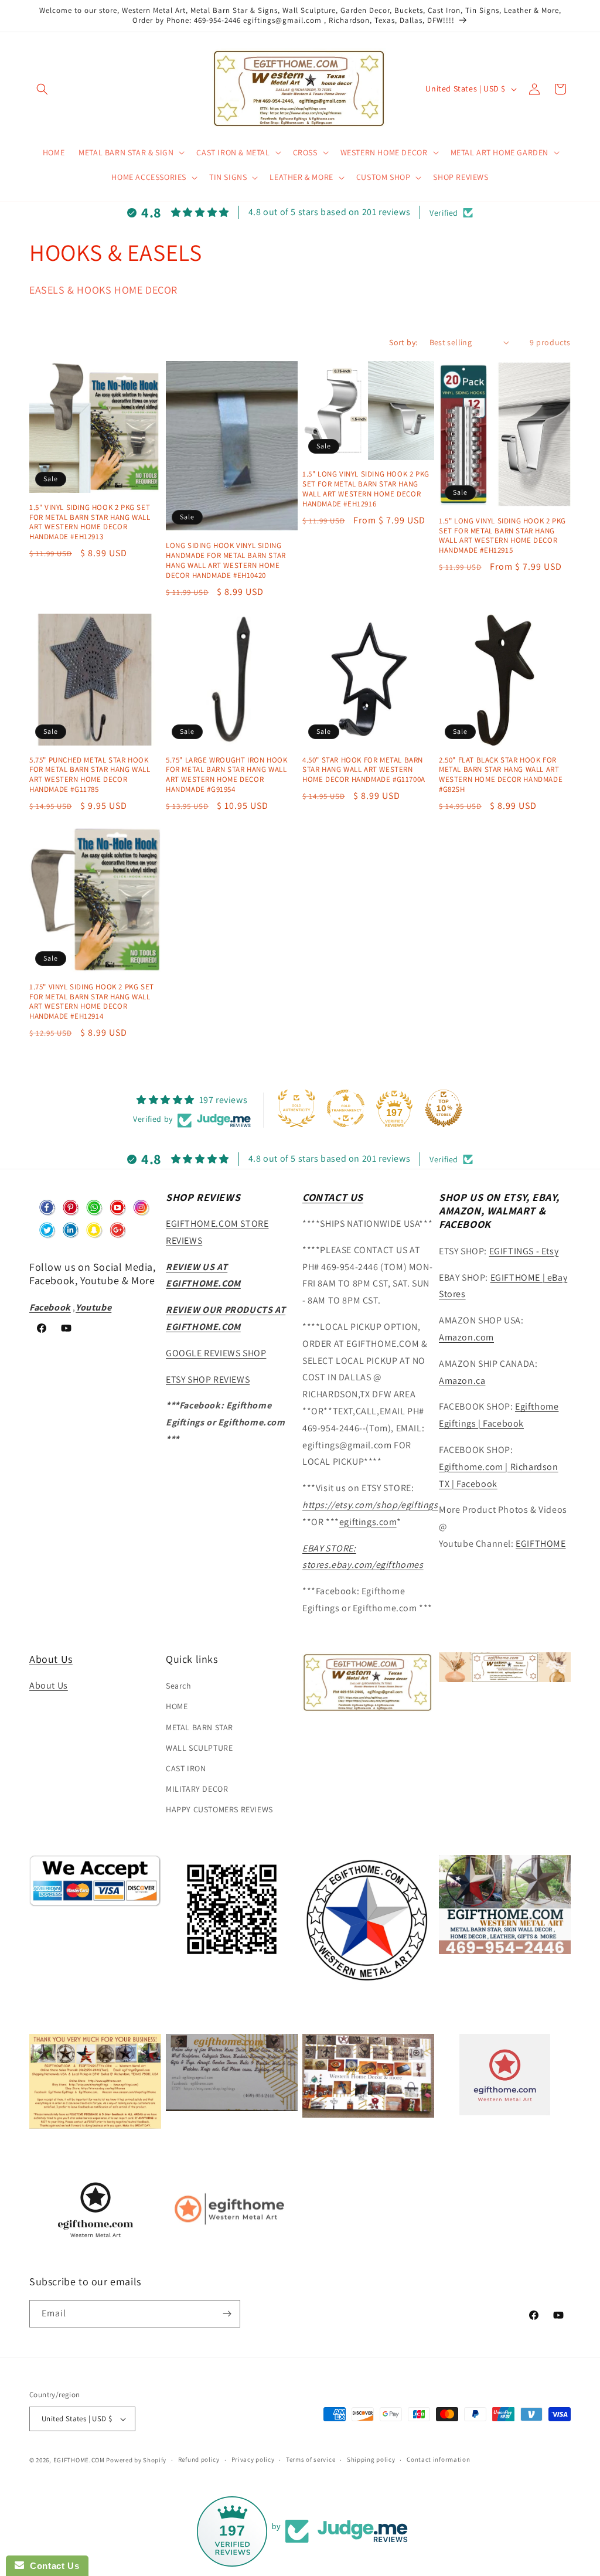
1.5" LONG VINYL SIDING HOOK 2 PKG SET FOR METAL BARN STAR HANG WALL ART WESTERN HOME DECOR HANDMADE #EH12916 (366, 489)
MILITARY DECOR (197, 1789)
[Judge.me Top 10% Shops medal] (444, 1108)
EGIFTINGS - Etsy (524, 1251)
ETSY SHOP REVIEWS (208, 1379)
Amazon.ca (462, 1381)
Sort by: (403, 342)
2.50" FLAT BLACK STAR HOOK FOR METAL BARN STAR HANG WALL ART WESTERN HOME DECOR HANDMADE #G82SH (501, 775)
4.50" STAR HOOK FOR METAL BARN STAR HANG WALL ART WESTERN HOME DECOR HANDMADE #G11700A (364, 770)
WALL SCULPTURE (199, 1748)
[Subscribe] (227, 2314)
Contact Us (52, 2566)
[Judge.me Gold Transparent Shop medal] (346, 1108)
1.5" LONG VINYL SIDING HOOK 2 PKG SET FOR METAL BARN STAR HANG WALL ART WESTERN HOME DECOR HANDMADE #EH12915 (502, 536)
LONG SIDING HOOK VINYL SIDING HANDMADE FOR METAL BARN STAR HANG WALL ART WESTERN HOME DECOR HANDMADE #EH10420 (226, 561)
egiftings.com (368, 1522)
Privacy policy (253, 2459)
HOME (177, 1706)
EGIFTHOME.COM (79, 2460)
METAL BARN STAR (200, 1727)
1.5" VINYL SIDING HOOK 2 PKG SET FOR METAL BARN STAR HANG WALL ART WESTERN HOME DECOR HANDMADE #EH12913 (90, 523)
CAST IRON (186, 1768)
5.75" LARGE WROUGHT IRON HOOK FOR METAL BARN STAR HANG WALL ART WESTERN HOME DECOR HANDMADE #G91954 (226, 775)
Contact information (438, 2459)
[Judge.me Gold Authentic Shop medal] (296, 1108)
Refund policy (199, 2459)
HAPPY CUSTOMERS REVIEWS (219, 1809)
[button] (42, 89)
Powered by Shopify (136, 2460)
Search (179, 1686)
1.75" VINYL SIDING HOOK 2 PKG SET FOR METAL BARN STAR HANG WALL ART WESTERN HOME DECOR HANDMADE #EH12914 (92, 1002)
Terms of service (311, 2459)
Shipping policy (371, 2459)
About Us (51, 1659)
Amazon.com (466, 1337)
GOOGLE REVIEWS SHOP (216, 1353)
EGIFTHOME (541, 1544)
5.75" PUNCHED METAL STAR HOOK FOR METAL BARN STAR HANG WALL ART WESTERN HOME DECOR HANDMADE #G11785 (90, 775)
